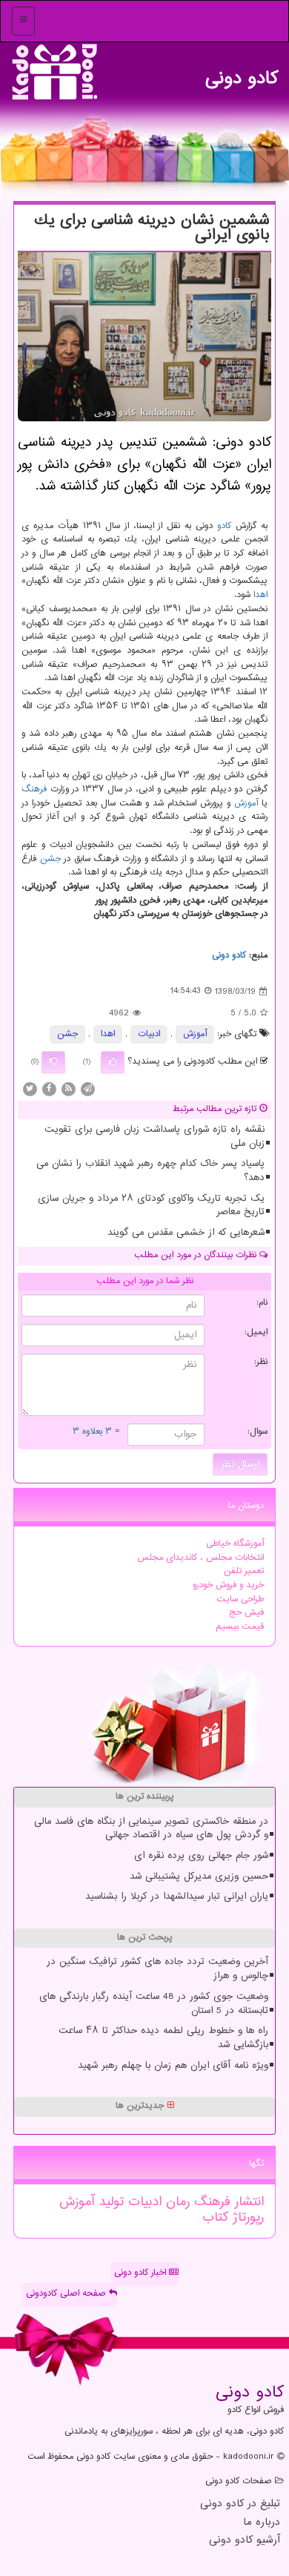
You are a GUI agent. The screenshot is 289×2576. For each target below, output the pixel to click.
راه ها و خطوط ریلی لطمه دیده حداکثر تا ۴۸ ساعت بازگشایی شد (163, 2038)
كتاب (215, 2218)
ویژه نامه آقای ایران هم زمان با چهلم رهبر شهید (173, 2066)
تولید (109, 2202)
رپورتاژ (246, 2218)
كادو (224, 526)
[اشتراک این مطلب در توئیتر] (30, 1089)
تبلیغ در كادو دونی (240, 2504)
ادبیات (149, 1034)
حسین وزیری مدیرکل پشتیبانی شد (199, 1877)
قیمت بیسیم (240, 1627)
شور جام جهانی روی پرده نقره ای (201, 1856)
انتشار (247, 2202)
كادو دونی (242, 75)
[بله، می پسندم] (113, 1062)
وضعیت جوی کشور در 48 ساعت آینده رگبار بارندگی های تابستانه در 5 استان (154, 2004)
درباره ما (262, 2523)
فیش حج (246, 1613)
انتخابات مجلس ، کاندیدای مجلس (200, 1558)
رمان (176, 2202)
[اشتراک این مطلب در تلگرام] (87, 1089)
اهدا (260, 595)
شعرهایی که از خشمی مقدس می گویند (186, 1233)
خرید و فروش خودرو (228, 1585)
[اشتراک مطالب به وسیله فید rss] (68, 1089)
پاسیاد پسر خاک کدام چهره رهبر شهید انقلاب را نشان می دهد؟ (150, 1171)
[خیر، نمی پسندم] (53, 1062)
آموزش (246, 804)
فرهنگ (34, 790)
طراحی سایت (240, 1600)
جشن (50, 859)
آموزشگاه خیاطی (235, 1544)
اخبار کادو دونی (142, 2273)
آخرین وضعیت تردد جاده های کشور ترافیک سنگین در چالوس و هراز (157, 1969)
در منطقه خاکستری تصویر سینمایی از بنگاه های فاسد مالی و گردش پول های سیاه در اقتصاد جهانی (151, 1829)
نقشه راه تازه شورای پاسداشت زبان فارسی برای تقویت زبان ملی (155, 1137)
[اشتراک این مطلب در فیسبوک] (49, 1089)
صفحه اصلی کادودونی (67, 2294)
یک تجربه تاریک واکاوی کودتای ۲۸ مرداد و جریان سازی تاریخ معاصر (151, 1206)
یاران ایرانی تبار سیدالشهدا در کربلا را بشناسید (177, 1897)
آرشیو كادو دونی (245, 2541)
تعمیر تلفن (244, 1571)
